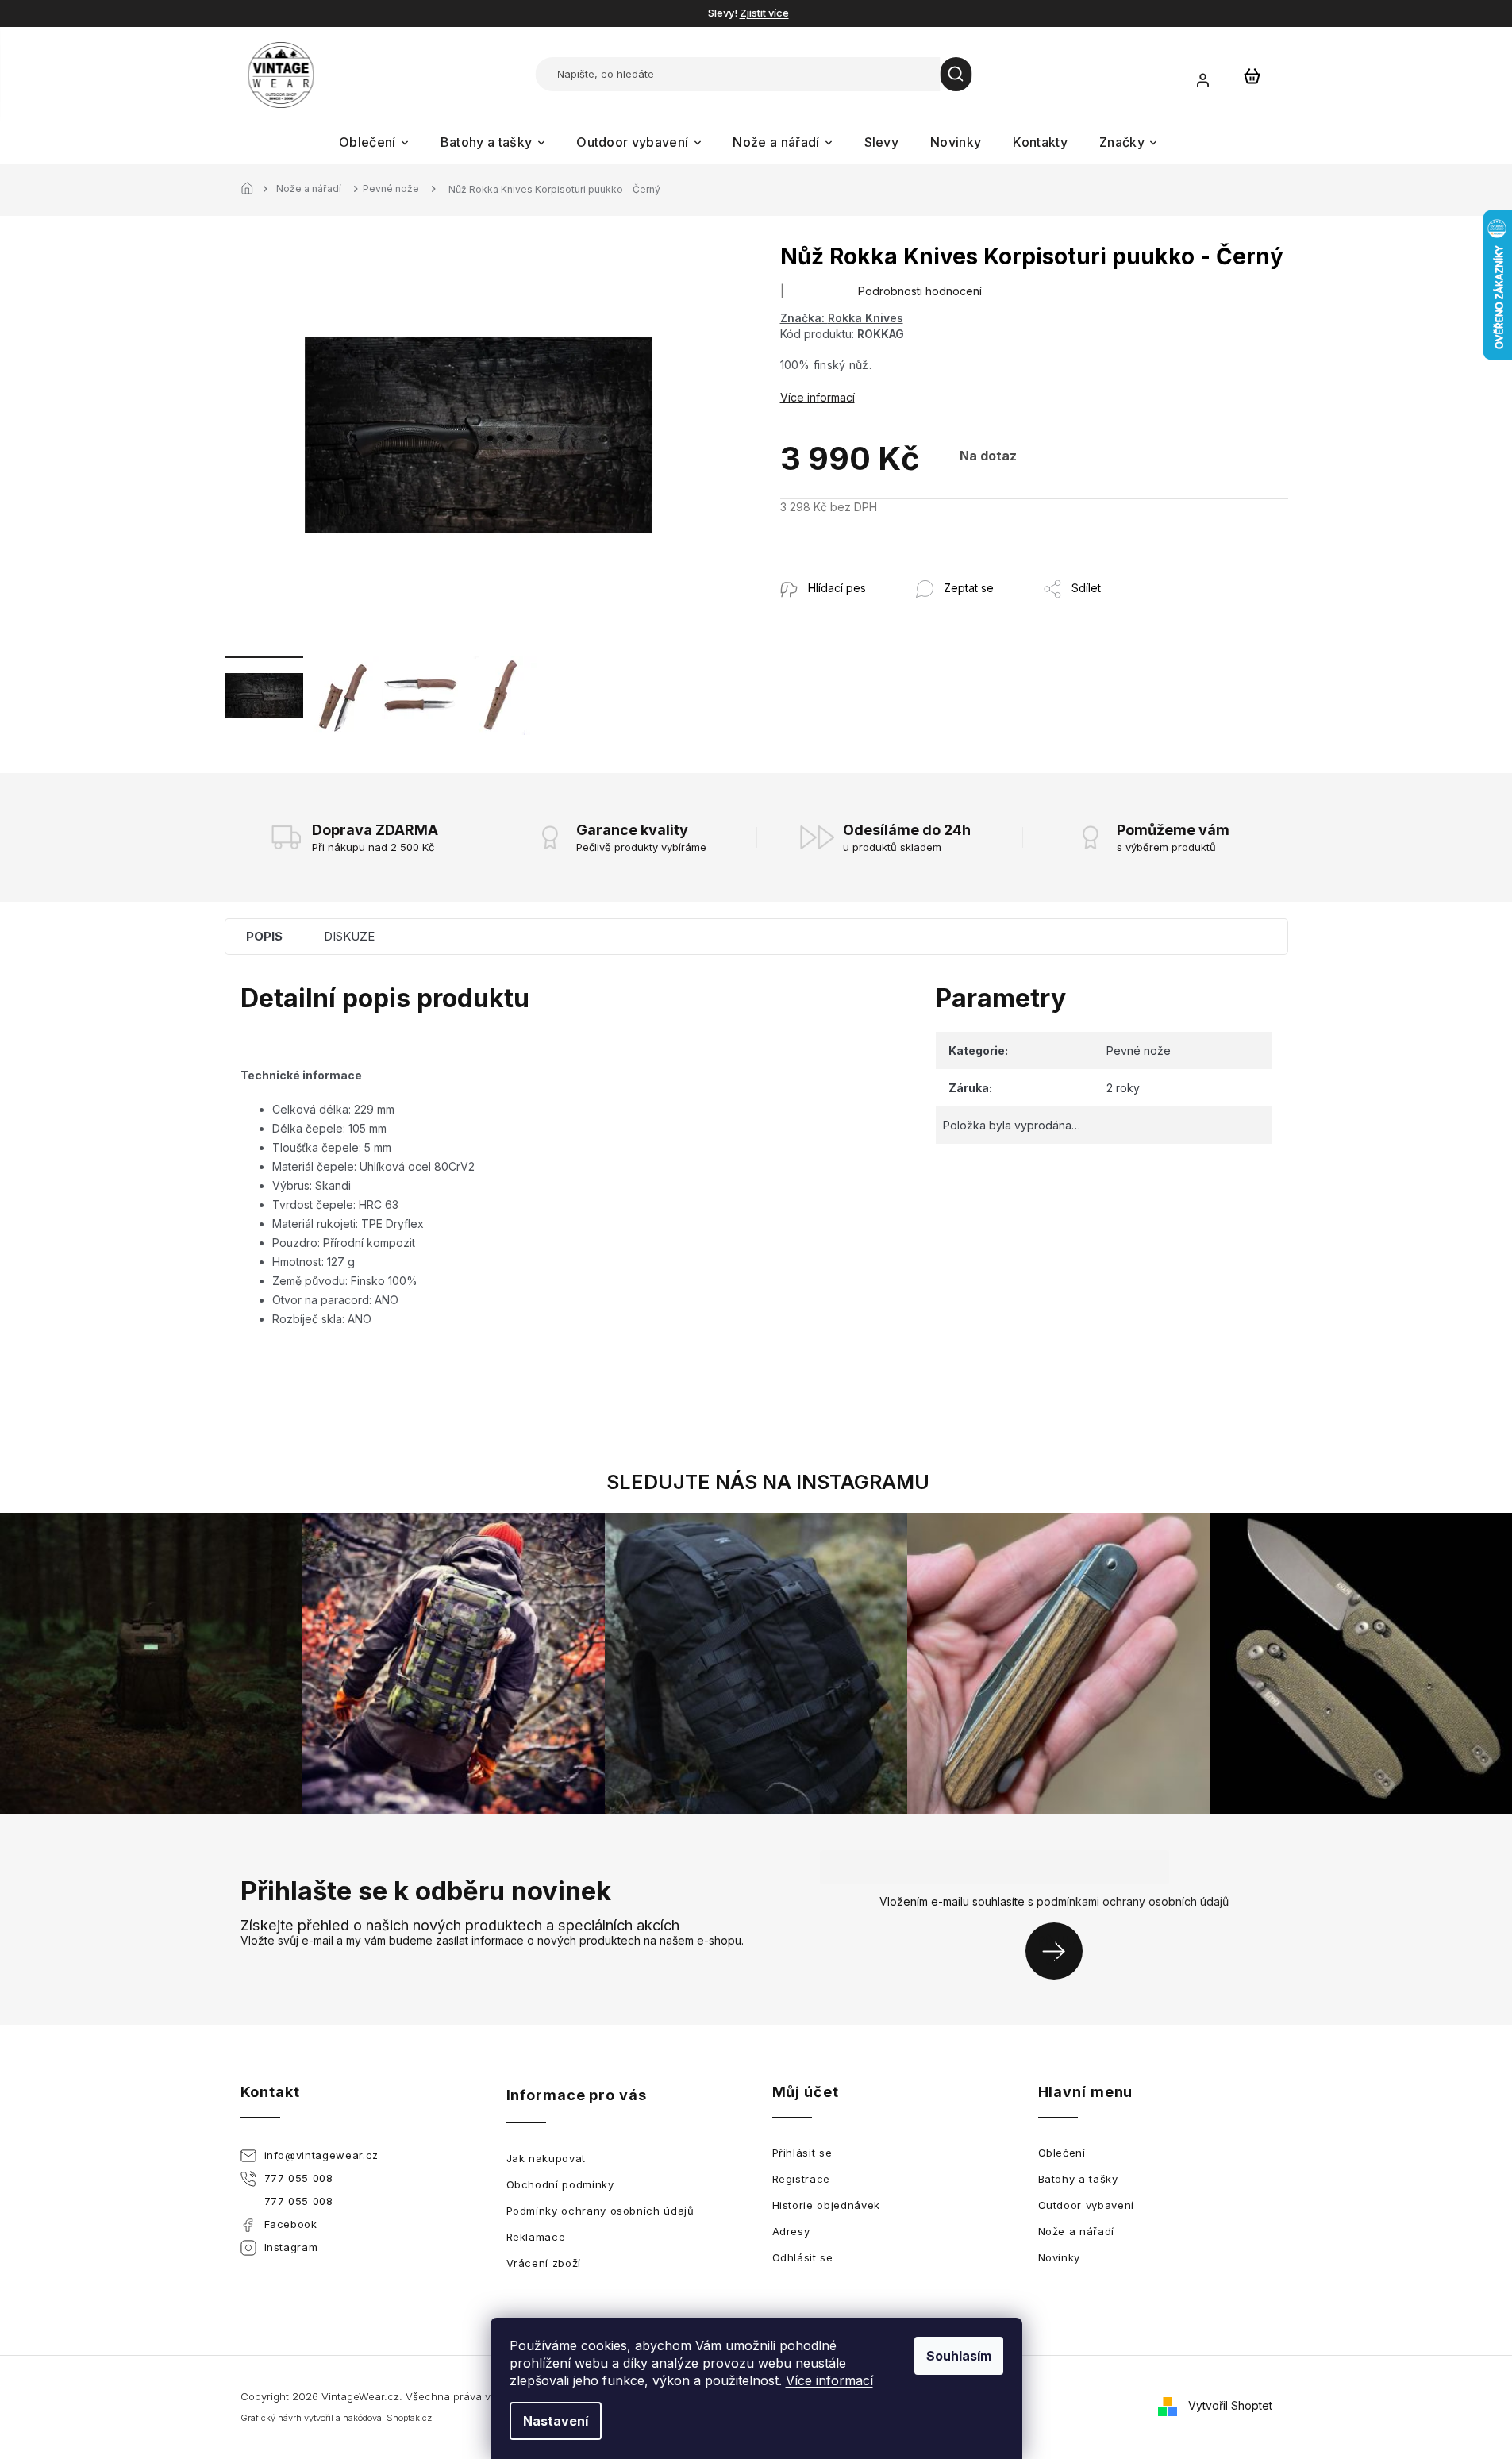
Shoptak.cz (409, 2418)
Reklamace (536, 2237)
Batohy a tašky (1078, 2179)
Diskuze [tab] (349, 936)
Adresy (791, 2231)
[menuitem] (374, 142)
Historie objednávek (826, 2205)
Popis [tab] (264, 936)
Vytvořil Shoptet (1230, 2405)
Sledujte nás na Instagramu (768, 1482)
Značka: (842, 318)
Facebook (291, 2224)
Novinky (1060, 2257)
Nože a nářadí (1076, 2231)
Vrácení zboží (544, 2263)
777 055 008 (299, 2178)
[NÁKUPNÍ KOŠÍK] (1252, 75)
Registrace (802, 2179)
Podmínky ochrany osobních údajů (600, 2211)
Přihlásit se (1060, 1951)
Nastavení (556, 2421)
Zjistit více (764, 13)
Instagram (291, 2247)
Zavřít (866, 568)
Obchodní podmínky (560, 2184)
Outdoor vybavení (1086, 2205)
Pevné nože (1139, 1051)
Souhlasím (959, 2356)
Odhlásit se (803, 2257)
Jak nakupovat (546, 2158)
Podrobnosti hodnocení (920, 291)
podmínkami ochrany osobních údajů (1133, 1901)
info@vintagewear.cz (321, 2155)
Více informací (829, 2380)
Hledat (956, 74)
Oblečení (1062, 2153)
